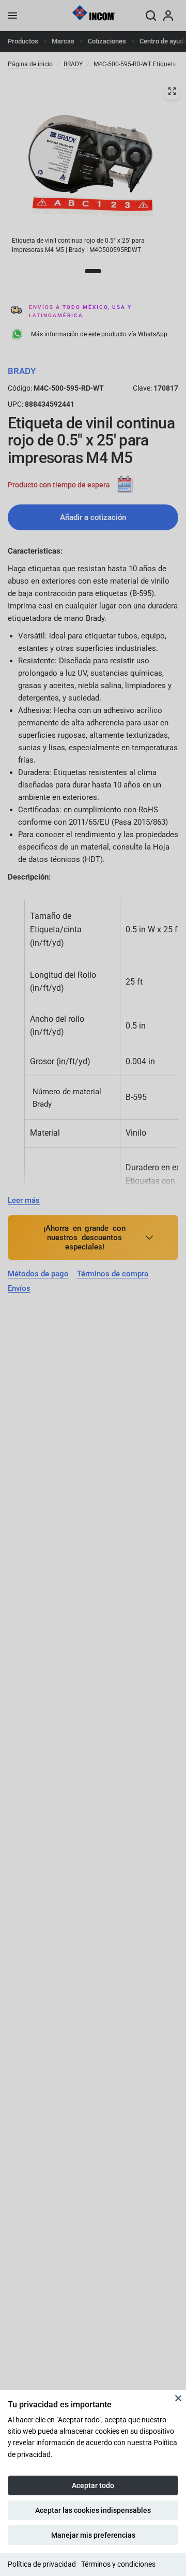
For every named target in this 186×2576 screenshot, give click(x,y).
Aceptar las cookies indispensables (93, 2510)
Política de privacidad (42, 2564)
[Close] (178, 2398)
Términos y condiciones (118, 2564)
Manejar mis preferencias (93, 2535)
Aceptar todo (93, 2485)
